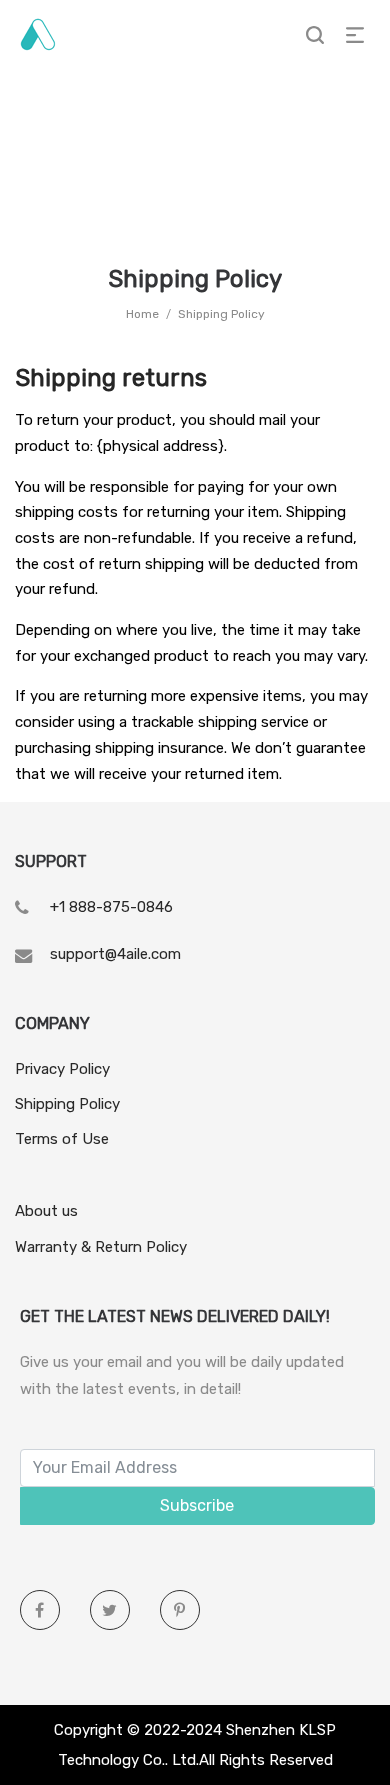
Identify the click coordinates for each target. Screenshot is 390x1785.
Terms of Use (62, 1139)
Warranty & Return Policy (101, 1247)
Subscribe (197, 1505)
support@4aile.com (115, 954)
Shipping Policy (67, 1104)
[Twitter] (110, 1610)
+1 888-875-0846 (111, 907)
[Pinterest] (180, 1610)
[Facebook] (40, 1610)
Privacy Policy (62, 1069)
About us (46, 1211)
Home (142, 314)
